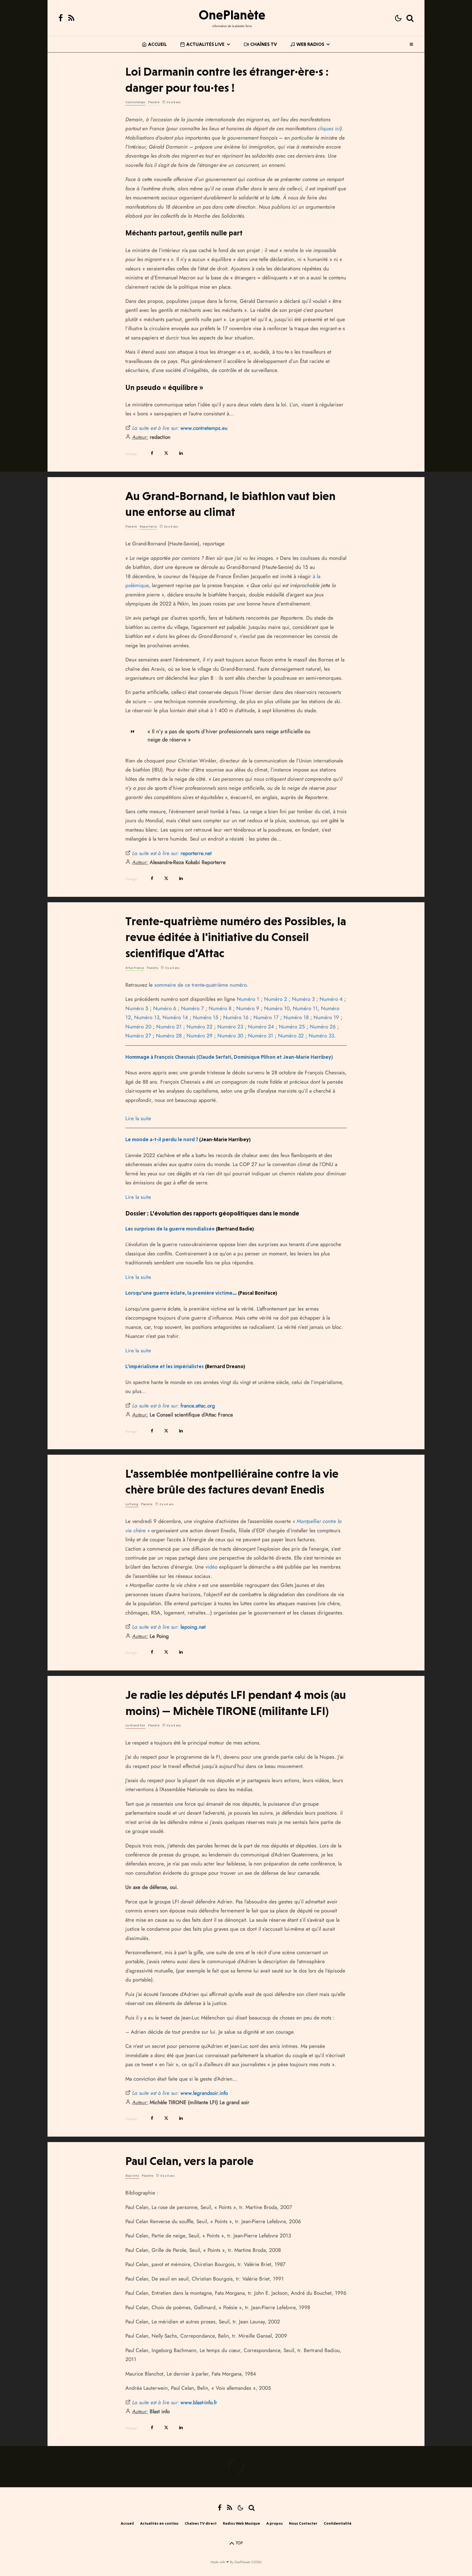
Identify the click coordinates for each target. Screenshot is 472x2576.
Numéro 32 (291, 1036)
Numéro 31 (261, 1036)
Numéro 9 (248, 1008)
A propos (275, 2523)
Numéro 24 (261, 1027)
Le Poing (132, 1504)
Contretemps (135, 102)
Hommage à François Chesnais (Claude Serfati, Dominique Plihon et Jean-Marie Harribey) (229, 1057)
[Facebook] (61, 18)
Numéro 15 (206, 1017)
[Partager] (152, 453)
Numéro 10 (277, 1008)
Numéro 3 (303, 999)
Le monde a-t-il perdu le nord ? (162, 1139)
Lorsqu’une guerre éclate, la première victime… (181, 1293)
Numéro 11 (305, 1008)
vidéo (211, 1567)
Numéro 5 (137, 1008)
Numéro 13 (147, 1017)
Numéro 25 (292, 1027)
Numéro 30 (230, 1036)
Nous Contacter (303, 2523)
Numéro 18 (296, 1017)
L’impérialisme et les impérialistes (165, 1366)
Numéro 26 (323, 1027)
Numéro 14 (175, 1017)
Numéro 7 (192, 1008)
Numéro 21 (169, 1027)
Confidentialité (338, 2523)
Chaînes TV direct (201, 2523)
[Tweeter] (166, 453)
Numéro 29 (200, 1036)
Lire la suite (138, 1118)
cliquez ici (329, 128)
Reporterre (148, 527)
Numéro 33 (321, 1036)
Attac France (135, 968)
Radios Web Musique (241, 2523)
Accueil (157, 44)
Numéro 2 (276, 999)
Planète (154, 102)
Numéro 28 (169, 1036)
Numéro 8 (220, 1008)
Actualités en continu (159, 2523)
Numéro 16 (236, 1017)
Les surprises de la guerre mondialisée (170, 1229)
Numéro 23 (230, 1027)
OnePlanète (232, 15)
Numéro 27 (138, 1036)
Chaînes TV (264, 44)
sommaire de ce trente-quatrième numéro (200, 985)
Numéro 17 (266, 1017)
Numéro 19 (326, 1017)
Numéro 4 (331, 999)
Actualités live (205, 44)
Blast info (132, 2176)
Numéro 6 (165, 1008)
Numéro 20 (138, 1027)
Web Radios (310, 44)
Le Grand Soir (135, 1725)
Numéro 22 (200, 1027)
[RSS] (71, 18)
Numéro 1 (248, 999)
